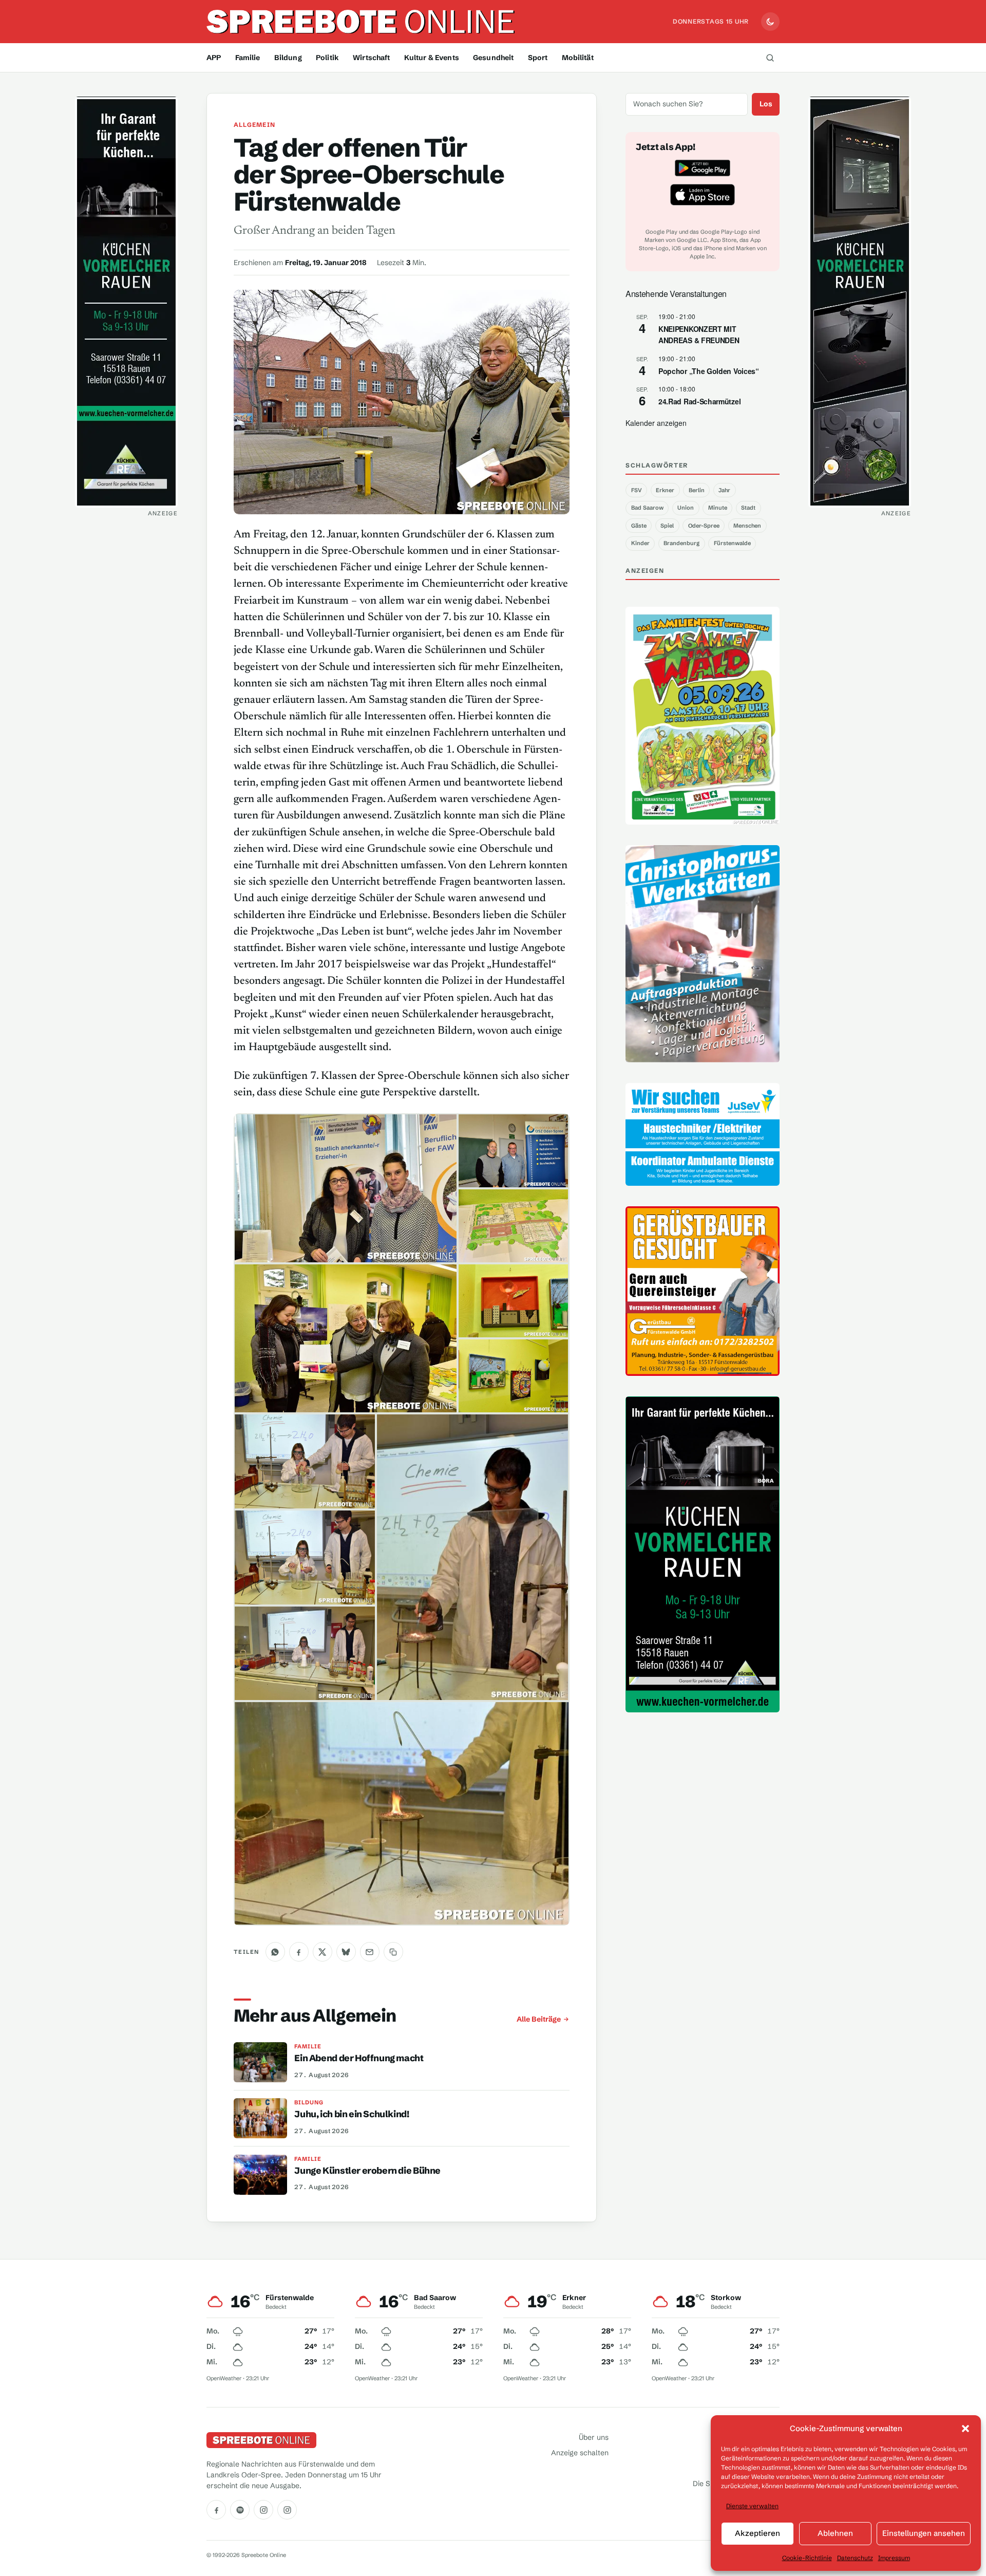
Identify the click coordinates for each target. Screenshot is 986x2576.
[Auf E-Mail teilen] (370, 1952)
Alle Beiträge (539, 2019)
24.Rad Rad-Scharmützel (699, 401)
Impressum (894, 2558)
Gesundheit (493, 58)
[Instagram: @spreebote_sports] (287, 2510)
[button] (965, 2429)
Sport (538, 58)
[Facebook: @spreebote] (216, 2510)
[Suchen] (770, 58)
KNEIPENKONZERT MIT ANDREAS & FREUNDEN (699, 335)
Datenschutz (855, 2558)
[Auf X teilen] (323, 1952)
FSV (637, 490)
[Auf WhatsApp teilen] (275, 1952)
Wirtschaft (371, 58)
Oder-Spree (704, 526)
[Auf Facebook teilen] (299, 1952)
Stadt (748, 508)
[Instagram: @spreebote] (263, 2510)
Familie (248, 58)
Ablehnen (835, 2533)
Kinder (640, 543)
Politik (327, 58)
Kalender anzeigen (656, 423)
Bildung (288, 58)
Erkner (665, 490)
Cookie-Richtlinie (807, 2558)
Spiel (667, 526)
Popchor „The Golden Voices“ (709, 371)
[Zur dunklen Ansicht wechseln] (770, 22)
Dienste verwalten (752, 2506)
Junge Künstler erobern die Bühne (367, 2171)
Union (686, 508)
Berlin (697, 490)
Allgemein (254, 125)
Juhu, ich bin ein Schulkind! (352, 2114)
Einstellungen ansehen (924, 2533)
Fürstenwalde (732, 543)
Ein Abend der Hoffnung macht (359, 2058)
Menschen (747, 526)
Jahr (724, 490)
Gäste (639, 526)
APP (214, 58)
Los (766, 104)
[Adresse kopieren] (393, 1952)
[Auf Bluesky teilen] (346, 1952)
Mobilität (578, 58)
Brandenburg (681, 543)
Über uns (594, 2437)
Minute (718, 508)
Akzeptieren (757, 2533)
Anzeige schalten (580, 2453)
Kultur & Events (432, 58)
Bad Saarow (647, 508)
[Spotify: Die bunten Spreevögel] (240, 2510)
